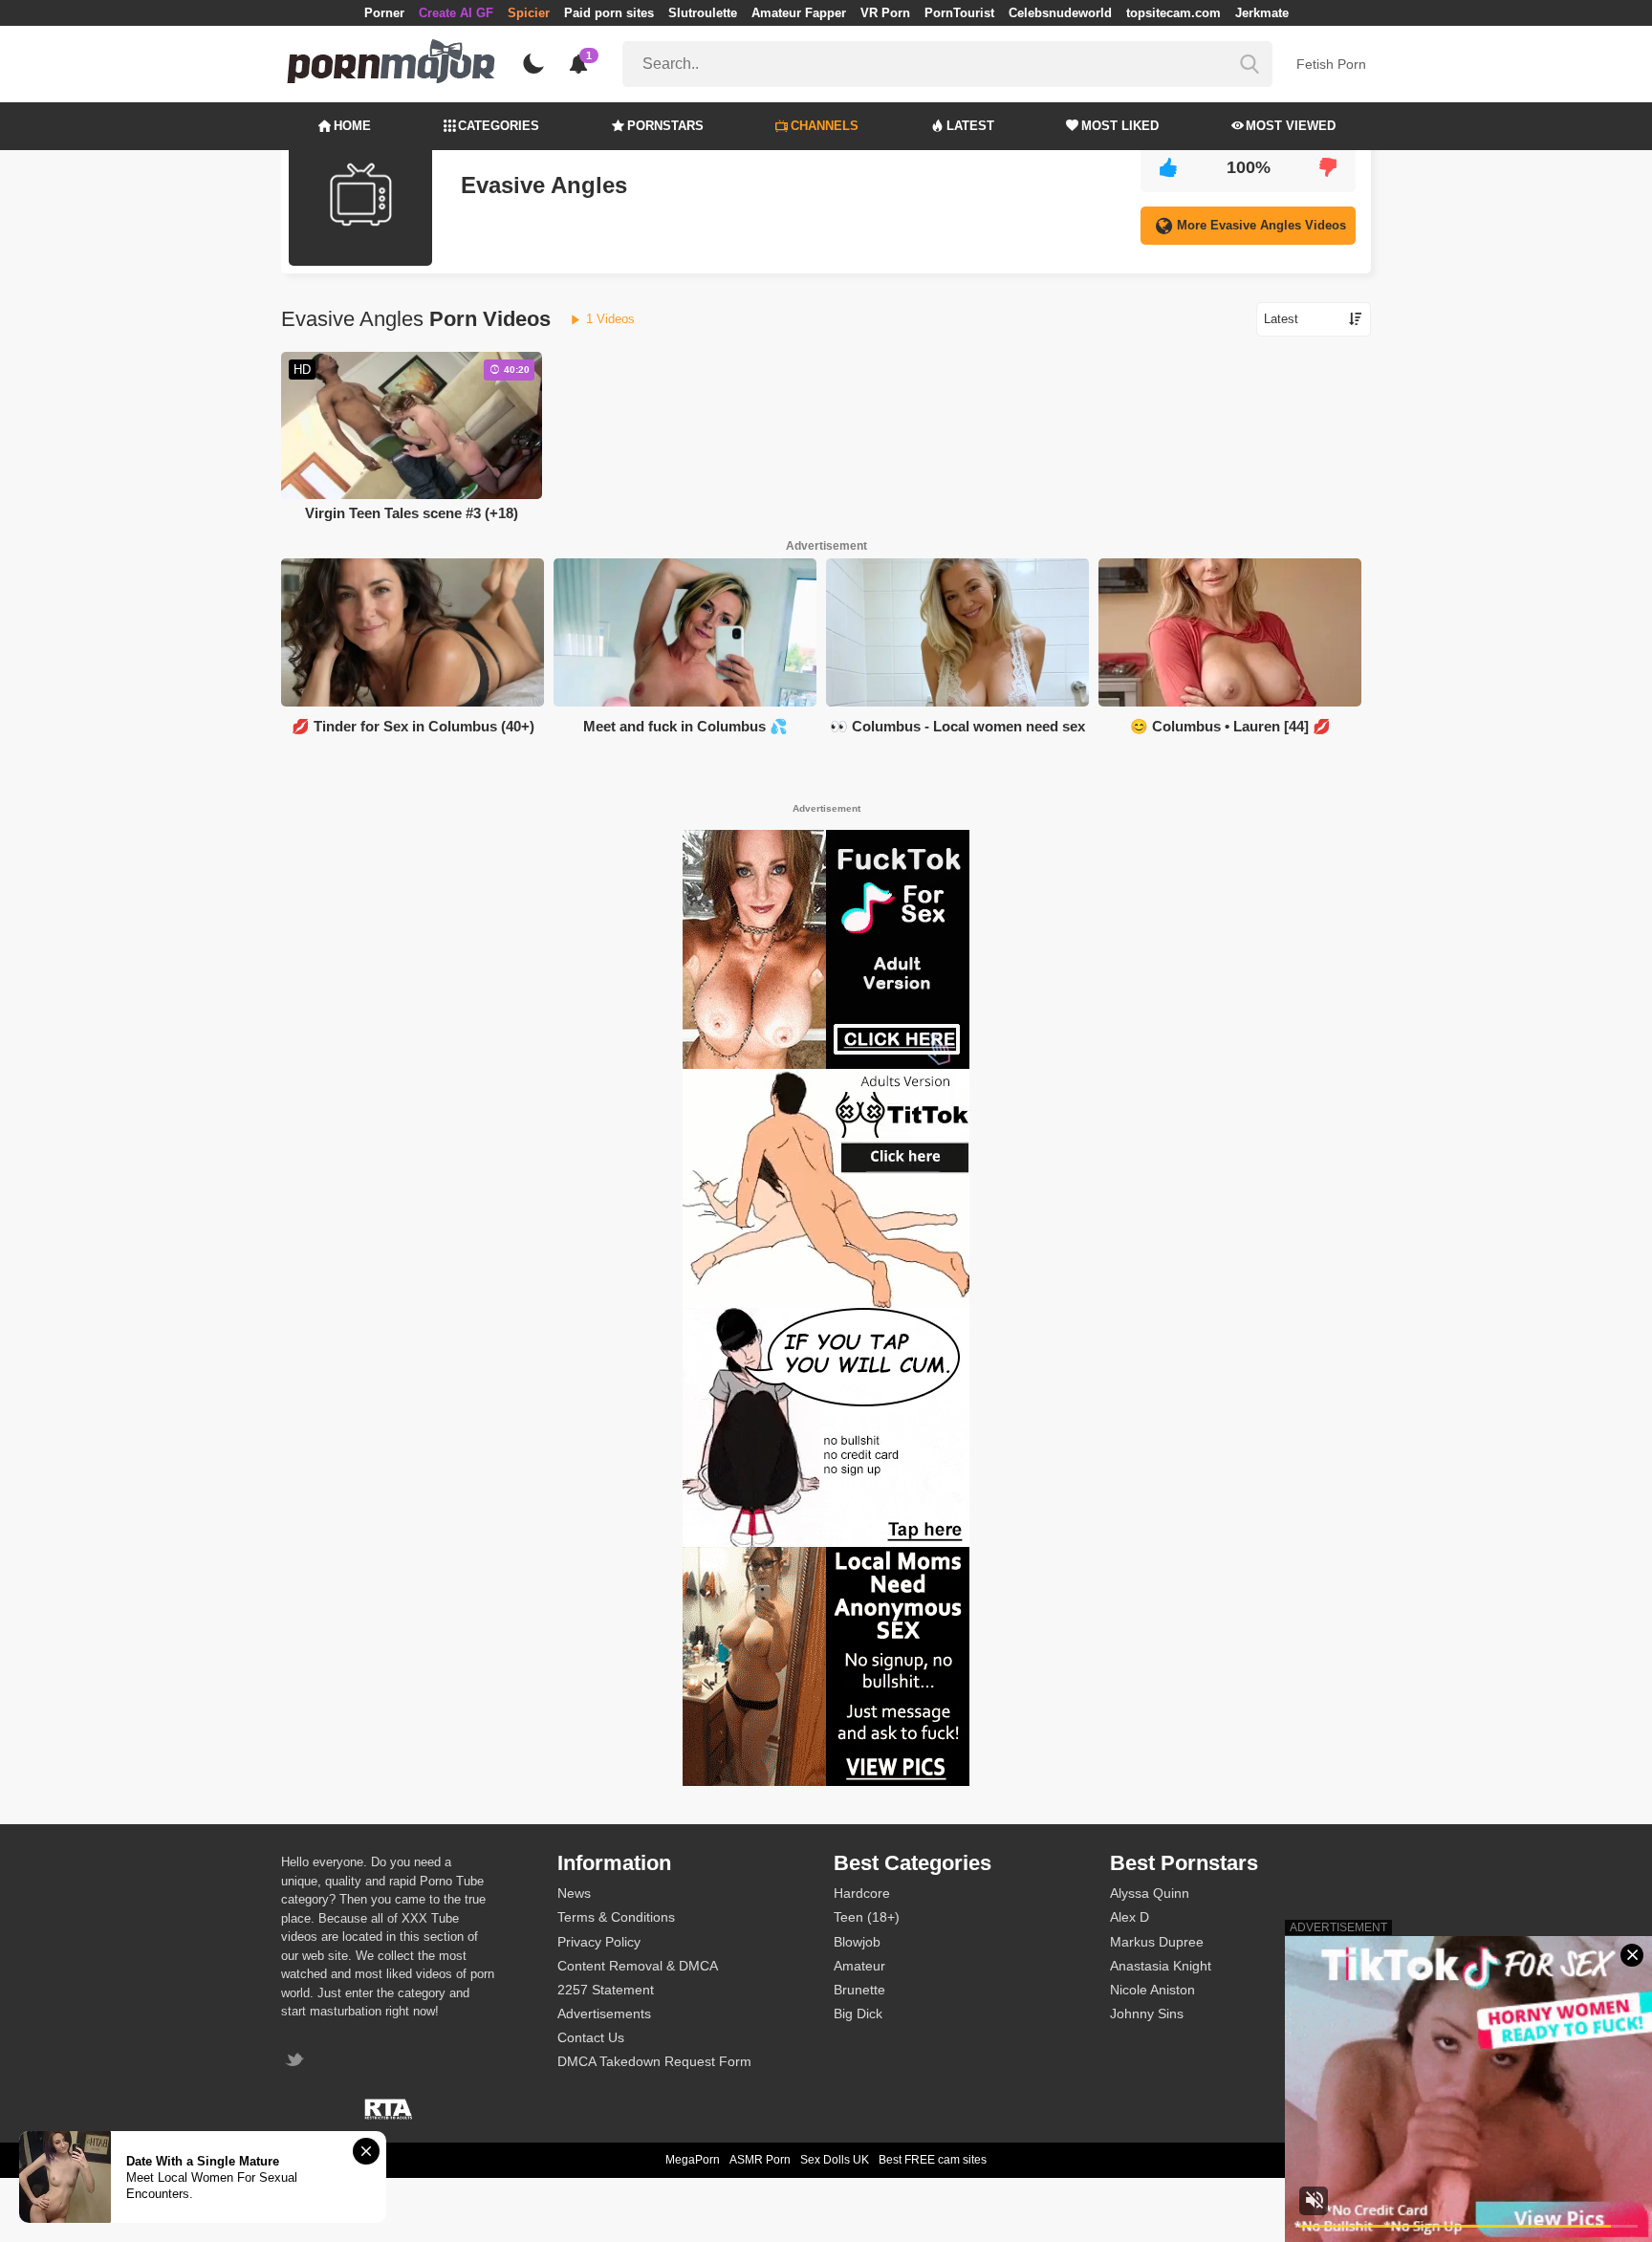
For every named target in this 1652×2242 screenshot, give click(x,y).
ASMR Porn (760, 2160)
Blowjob (857, 1942)
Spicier (529, 13)
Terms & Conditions (616, 1917)
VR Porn (885, 13)
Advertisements (604, 2013)
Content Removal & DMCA (638, 1966)
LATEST (970, 126)
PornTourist (959, 13)
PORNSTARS (665, 126)
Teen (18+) (867, 1917)
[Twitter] (297, 2062)
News (574, 1893)
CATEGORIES (499, 126)
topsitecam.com (1174, 13)
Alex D (1130, 1917)
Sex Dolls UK (835, 2160)
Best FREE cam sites (933, 2160)
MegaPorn (693, 2160)
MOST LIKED (1120, 126)
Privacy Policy (599, 1942)
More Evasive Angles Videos (1261, 225)
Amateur (859, 1966)
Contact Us (591, 2037)
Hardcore (862, 1893)
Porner (384, 13)
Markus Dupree (1157, 1942)
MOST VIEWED (1291, 126)
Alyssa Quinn (1150, 1893)
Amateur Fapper (799, 13)
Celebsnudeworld (1060, 13)
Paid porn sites (609, 13)
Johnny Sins (1147, 2013)
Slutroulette (703, 13)
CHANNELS (825, 126)
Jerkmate (1262, 13)
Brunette (859, 1990)
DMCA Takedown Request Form (654, 2061)
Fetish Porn (1331, 64)
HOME (352, 126)
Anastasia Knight (1161, 1966)
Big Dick (858, 2013)
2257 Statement (606, 1990)
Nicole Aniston (1152, 1990)
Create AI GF (456, 13)
